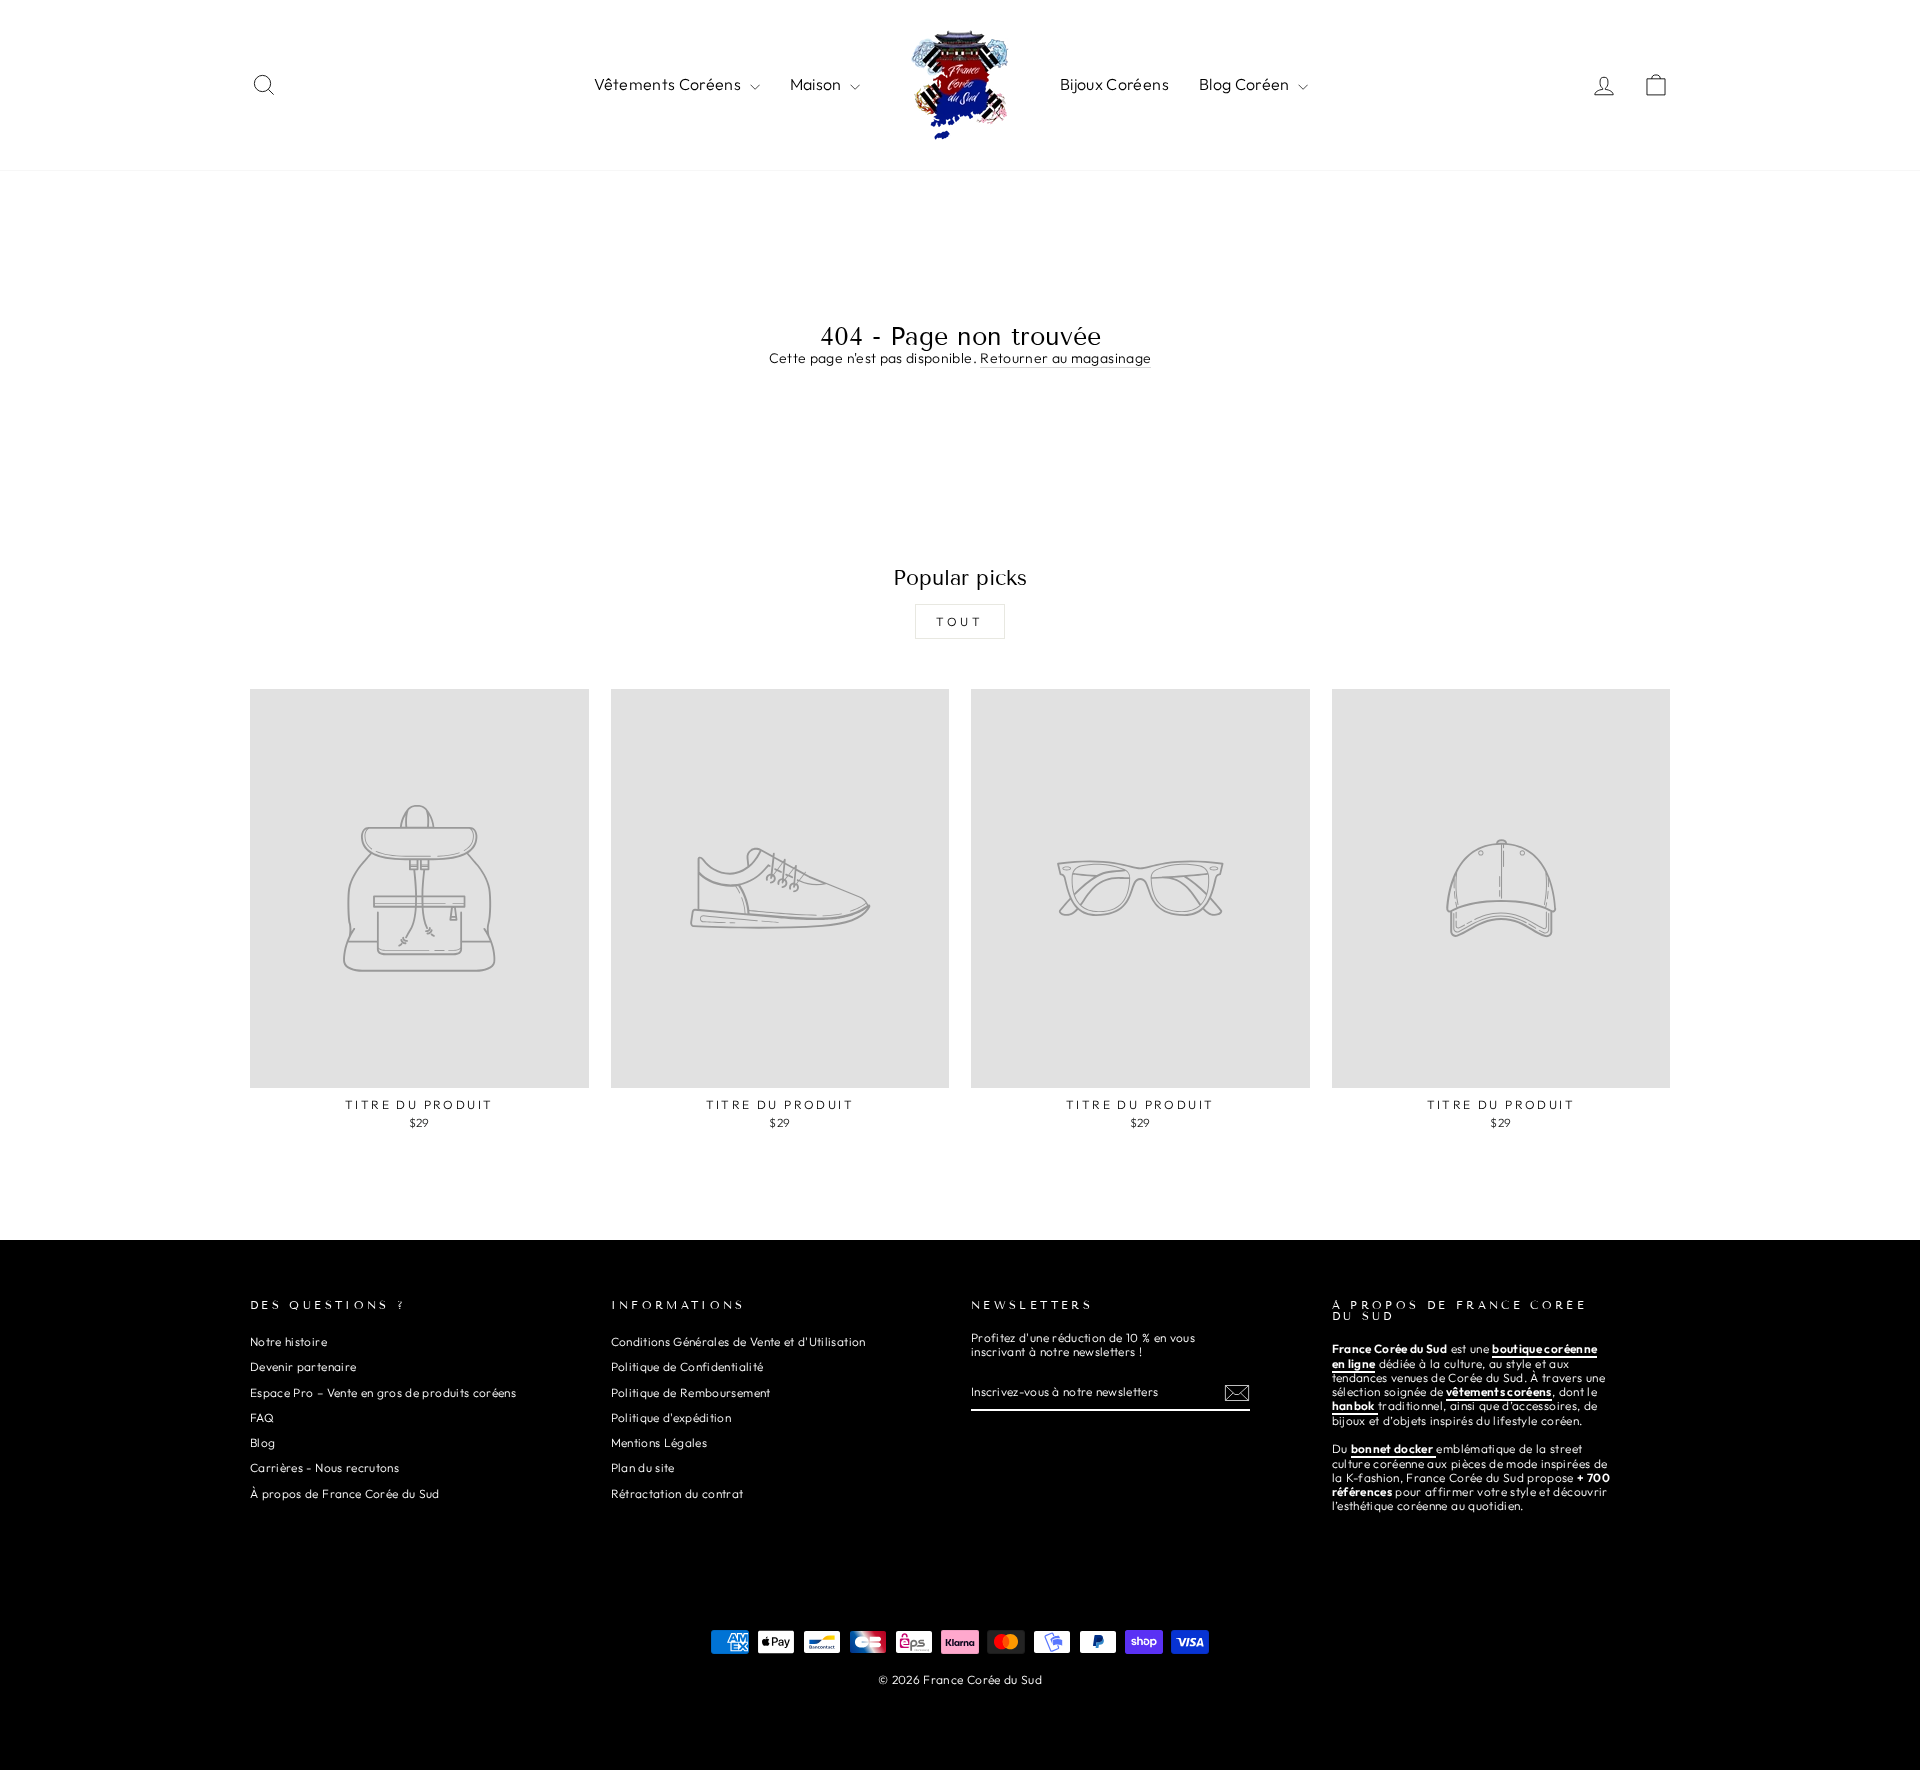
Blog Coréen (1246, 84)
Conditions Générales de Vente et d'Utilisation (738, 1341)
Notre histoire (288, 1341)
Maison (817, 84)
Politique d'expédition (671, 1417)
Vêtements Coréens (669, 84)
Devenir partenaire (303, 1366)
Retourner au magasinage (1065, 358)
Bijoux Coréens (1114, 84)
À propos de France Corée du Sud (345, 1493)
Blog (262, 1442)
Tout (959, 621)
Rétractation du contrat (677, 1493)
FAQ (262, 1417)
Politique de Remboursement (691, 1392)
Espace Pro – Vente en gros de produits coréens (383, 1392)
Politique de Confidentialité (687, 1366)
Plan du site (643, 1467)
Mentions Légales (659, 1442)
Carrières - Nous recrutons (324, 1467)
